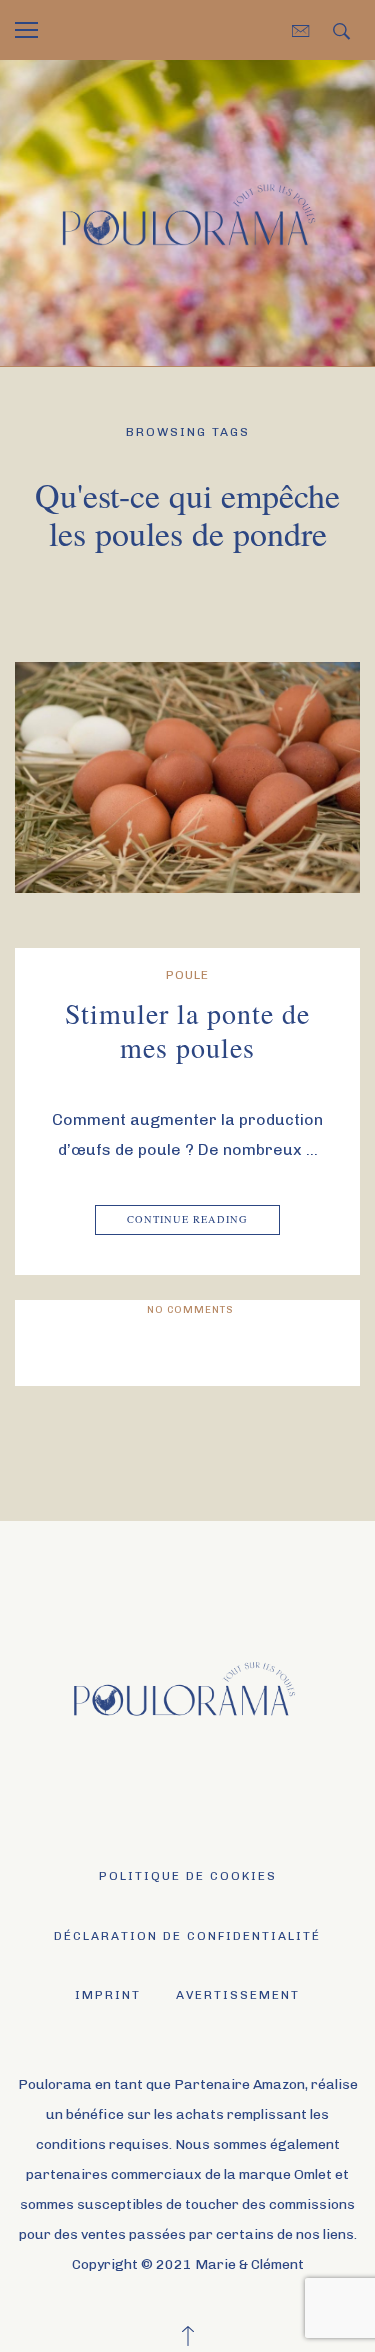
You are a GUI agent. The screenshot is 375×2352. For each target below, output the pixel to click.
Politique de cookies (188, 1876)
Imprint (108, 1995)
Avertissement (238, 1995)
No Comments (190, 1310)
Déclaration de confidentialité (187, 1936)
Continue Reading (187, 1219)
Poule (187, 975)
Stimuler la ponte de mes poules (187, 1030)
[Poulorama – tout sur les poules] (187, 211)
